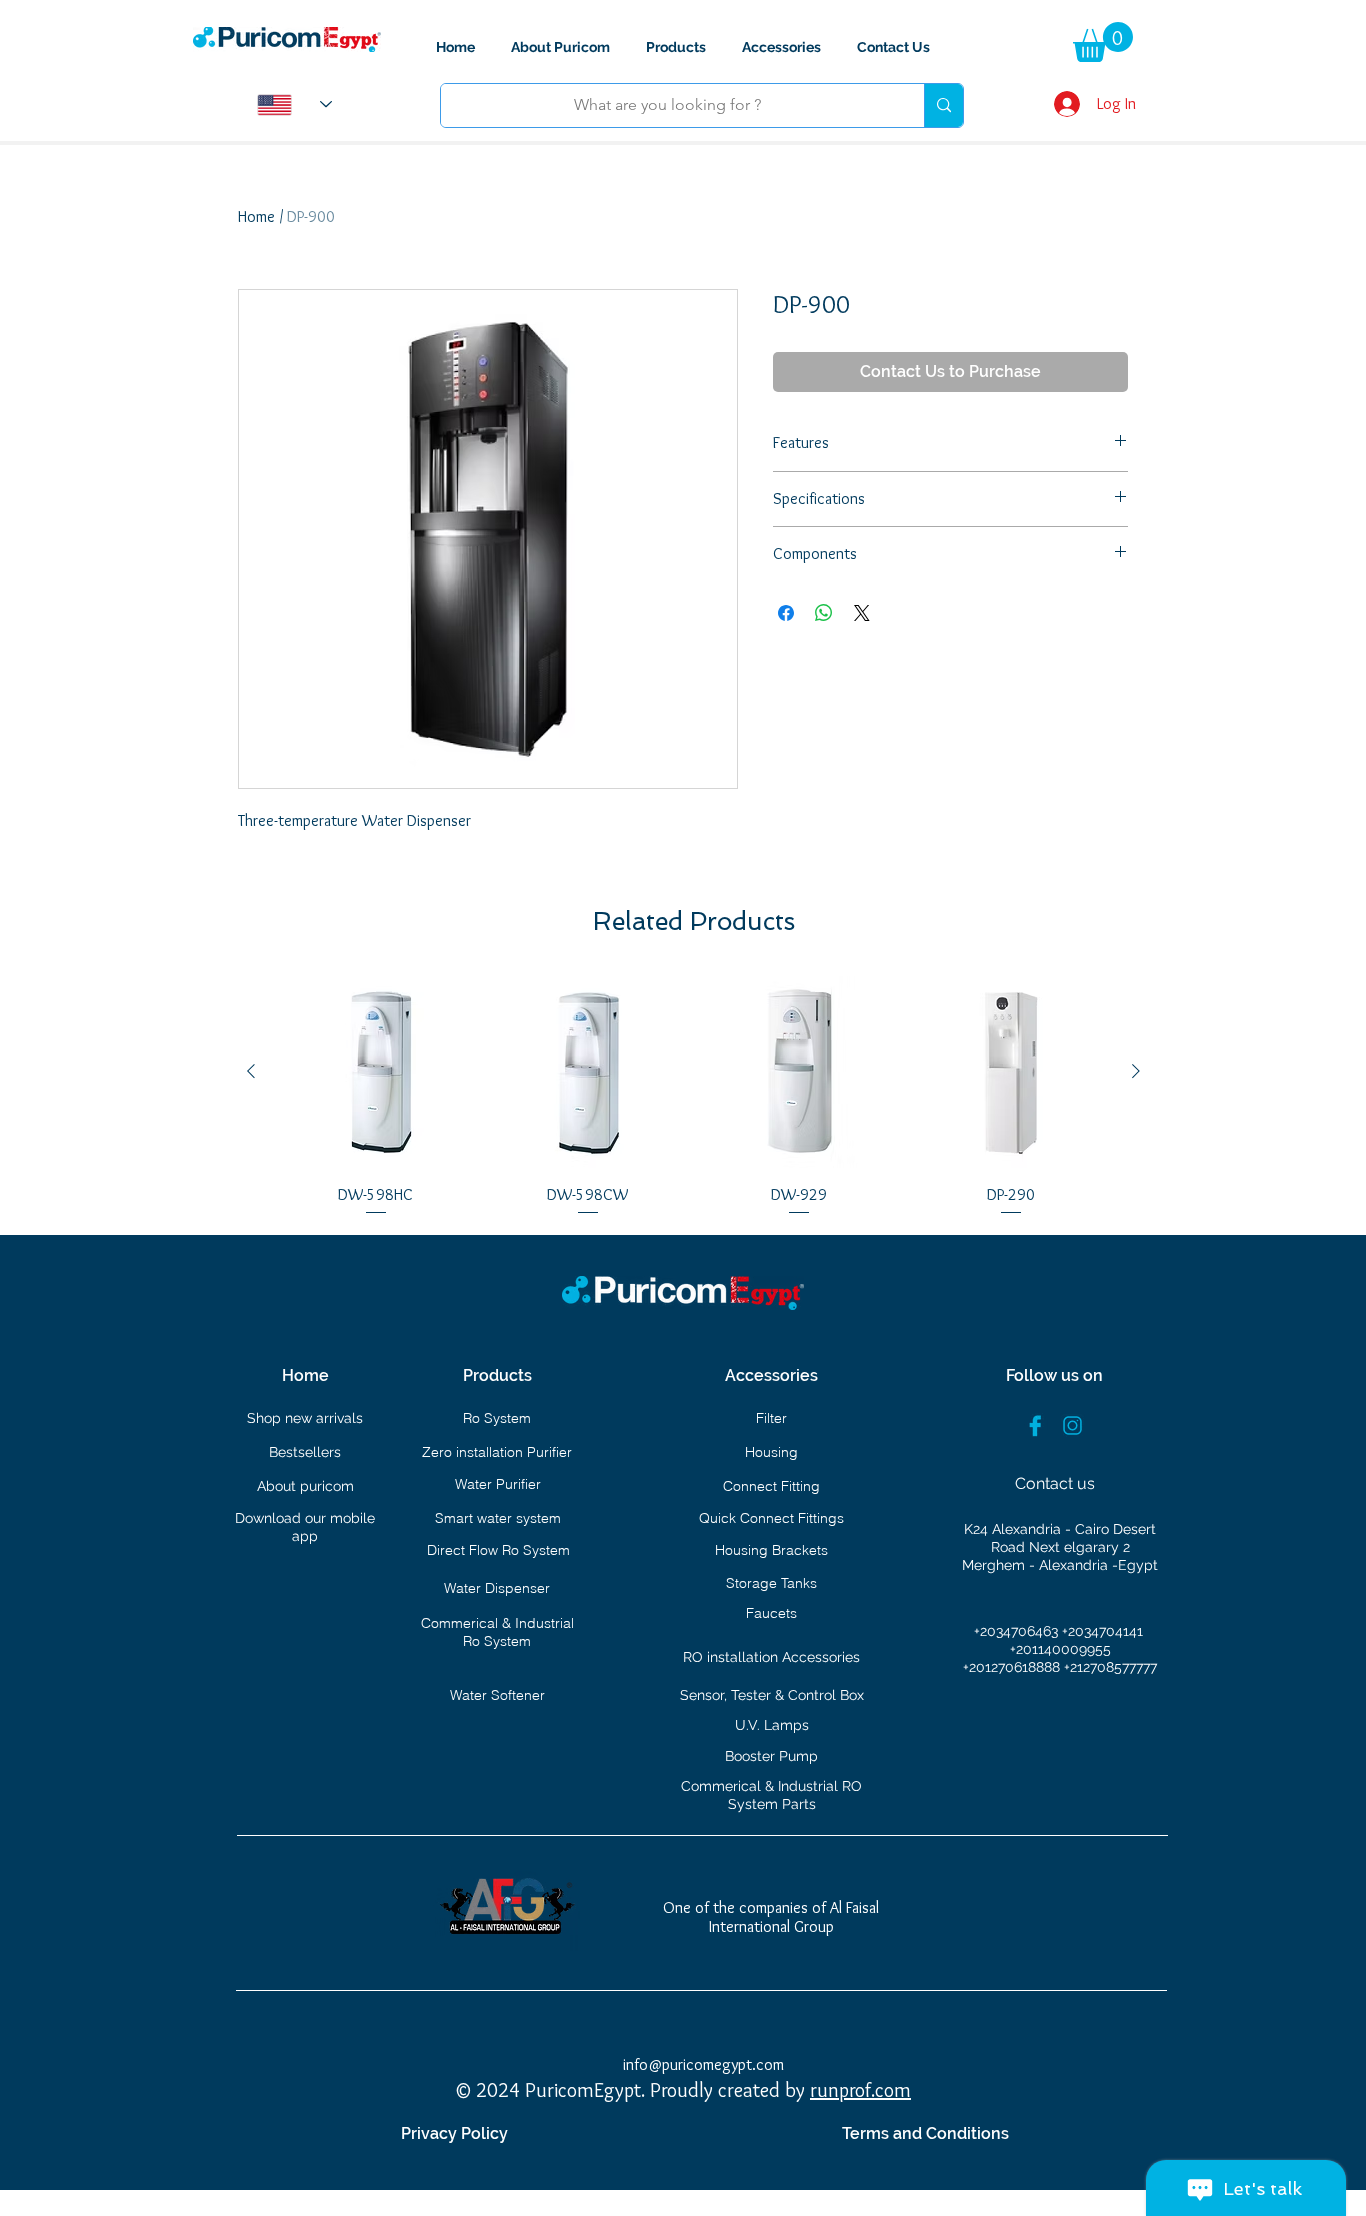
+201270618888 (1013, 1667)
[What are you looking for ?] (943, 105)
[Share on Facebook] (786, 613)
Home (256, 216)
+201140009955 (1060, 1649)
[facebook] (1035, 1425)
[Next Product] (1136, 1071)
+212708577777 (1110, 1667)
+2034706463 (1018, 1631)
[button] (1103, 42)
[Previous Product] (251, 1071)
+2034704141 (1102, 1631)
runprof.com (860, 2090)
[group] (693, 1097)
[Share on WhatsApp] (824, 613)
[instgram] (1072, 1425)
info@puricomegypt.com (703, 2064)
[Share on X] (862, 613)
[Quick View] (376, 1072)
